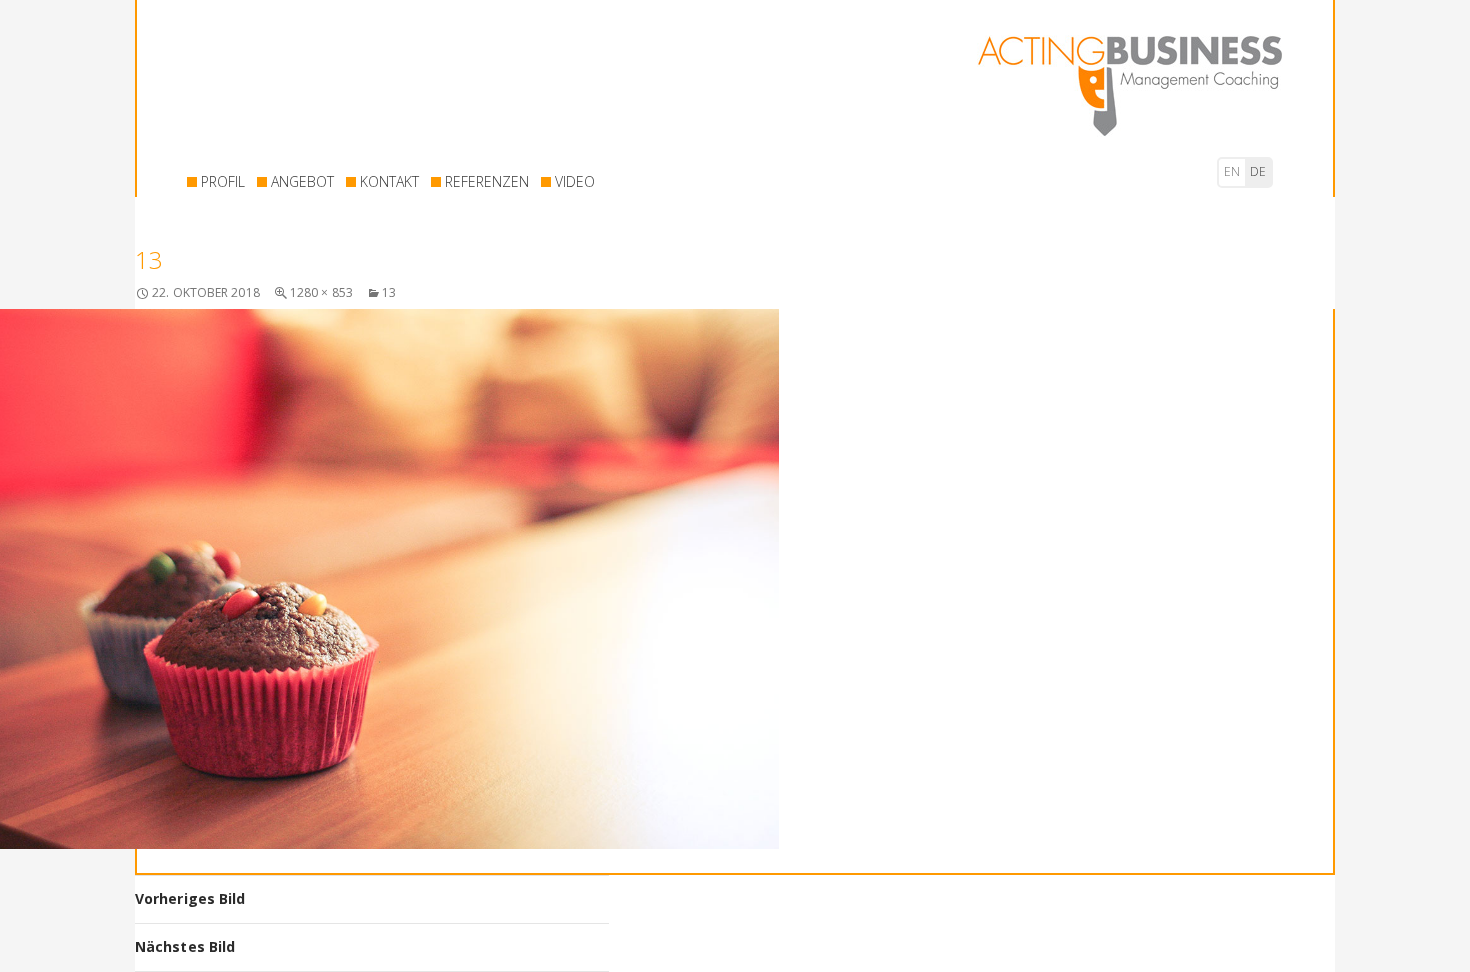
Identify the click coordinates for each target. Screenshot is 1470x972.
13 (389, 292)
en (1232, 171)
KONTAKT (389, 181)
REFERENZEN (487, 181)
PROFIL (223, 181)
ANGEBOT (302, 181)
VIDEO (575, 181)
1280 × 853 (321, 292)
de (1258, 171)
